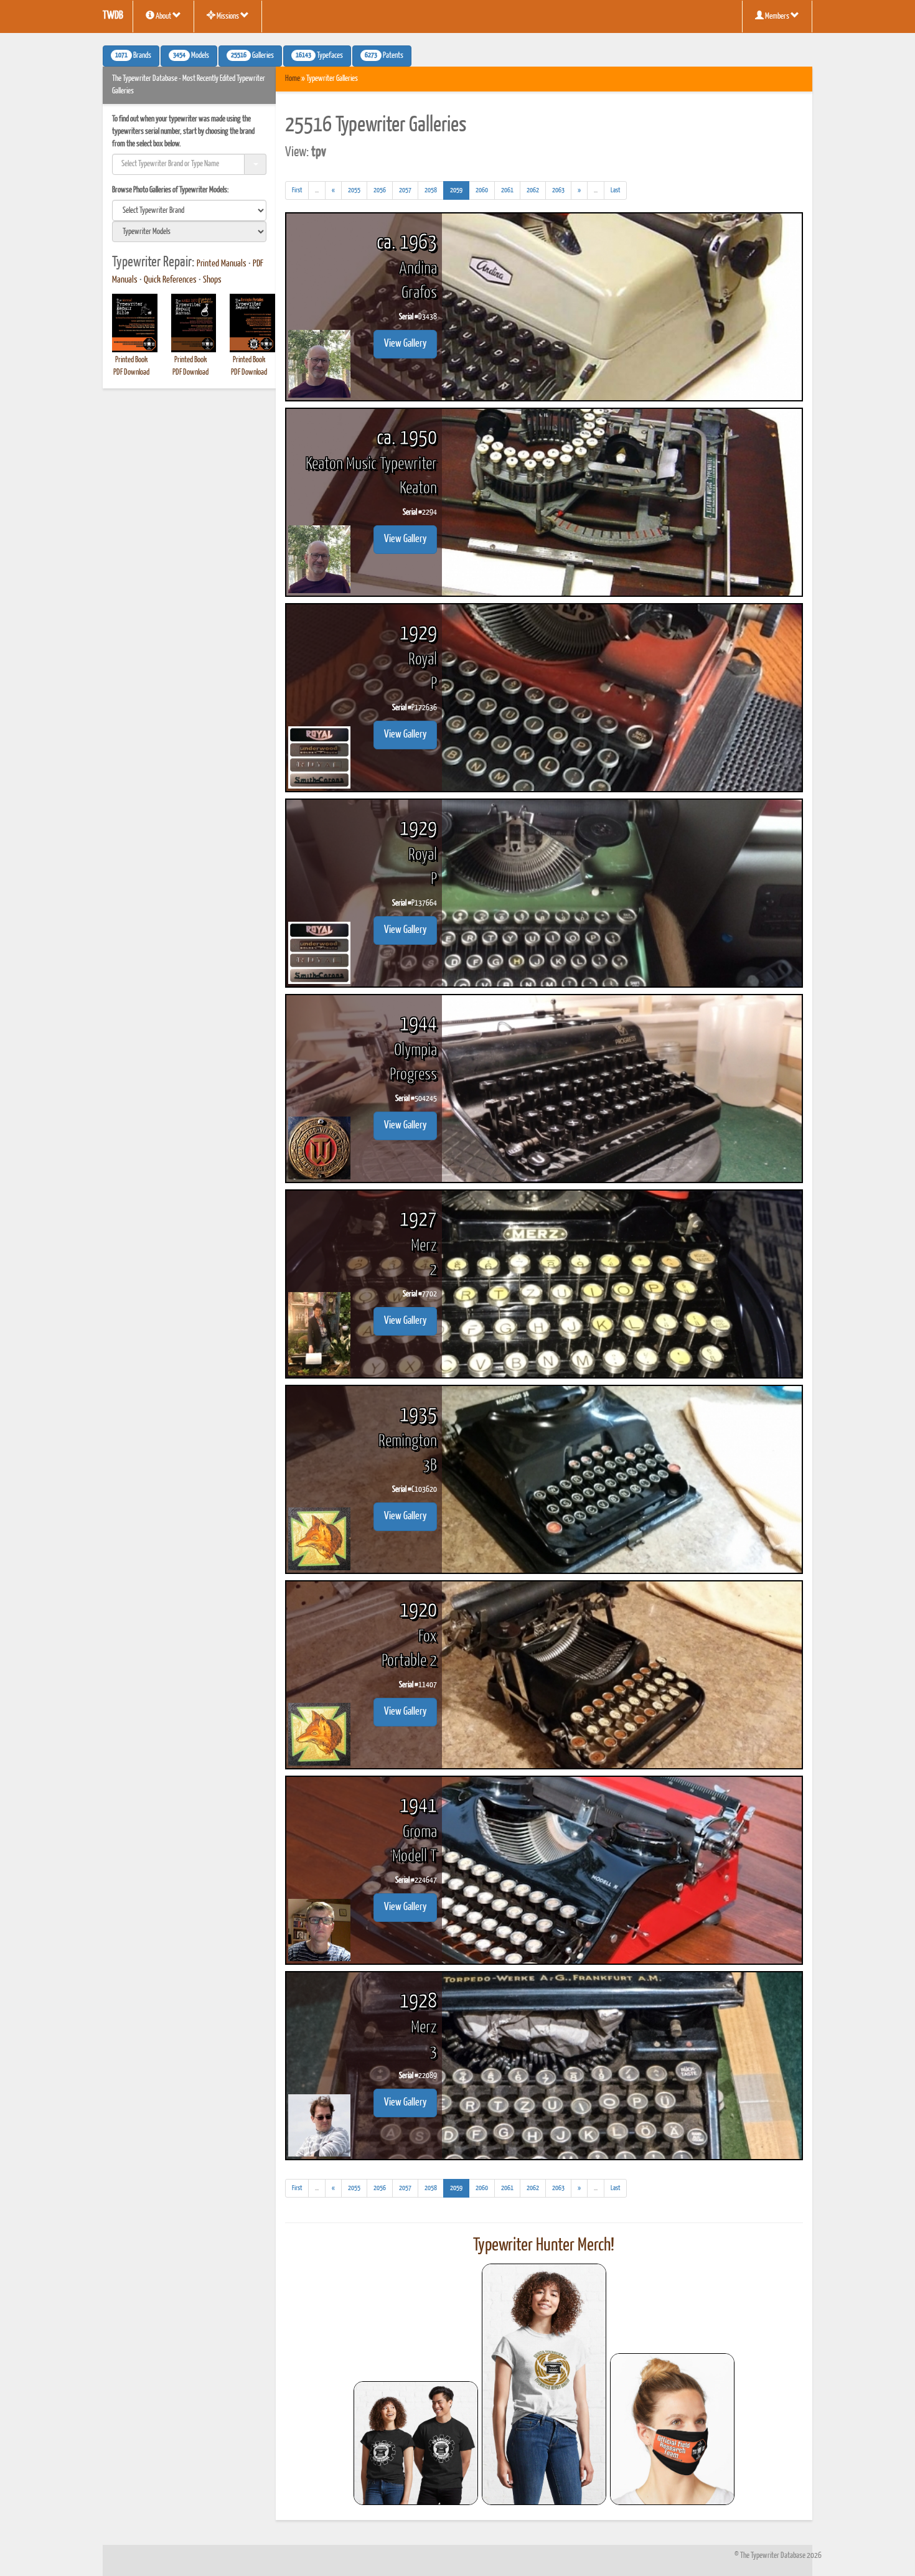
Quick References (170, 280)
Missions (228, 16)
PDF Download (131, 372)
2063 (558, 190)
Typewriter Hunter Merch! (544, 2246)
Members (777, 16)
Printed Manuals (222, 264)
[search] (189, 210)
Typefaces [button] (319, 56)
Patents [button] (384, 56)
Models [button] (191, 56)
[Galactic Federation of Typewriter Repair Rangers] (544, 2384)
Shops (212, 280)
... (320, 193)
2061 (507, 190)
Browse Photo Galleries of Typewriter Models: (171, 190)
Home (293, 79)
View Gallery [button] (405, 344)
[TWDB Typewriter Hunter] (416, 2443)
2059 (460, 190)
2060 (482, 190)
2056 (380, 190)
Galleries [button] (252, 56)
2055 (354, 190)
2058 (431, 190)
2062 (533, 190)
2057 (405, 190)
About (163, 16)
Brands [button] (133, 56)
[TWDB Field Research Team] (672, 2429)
